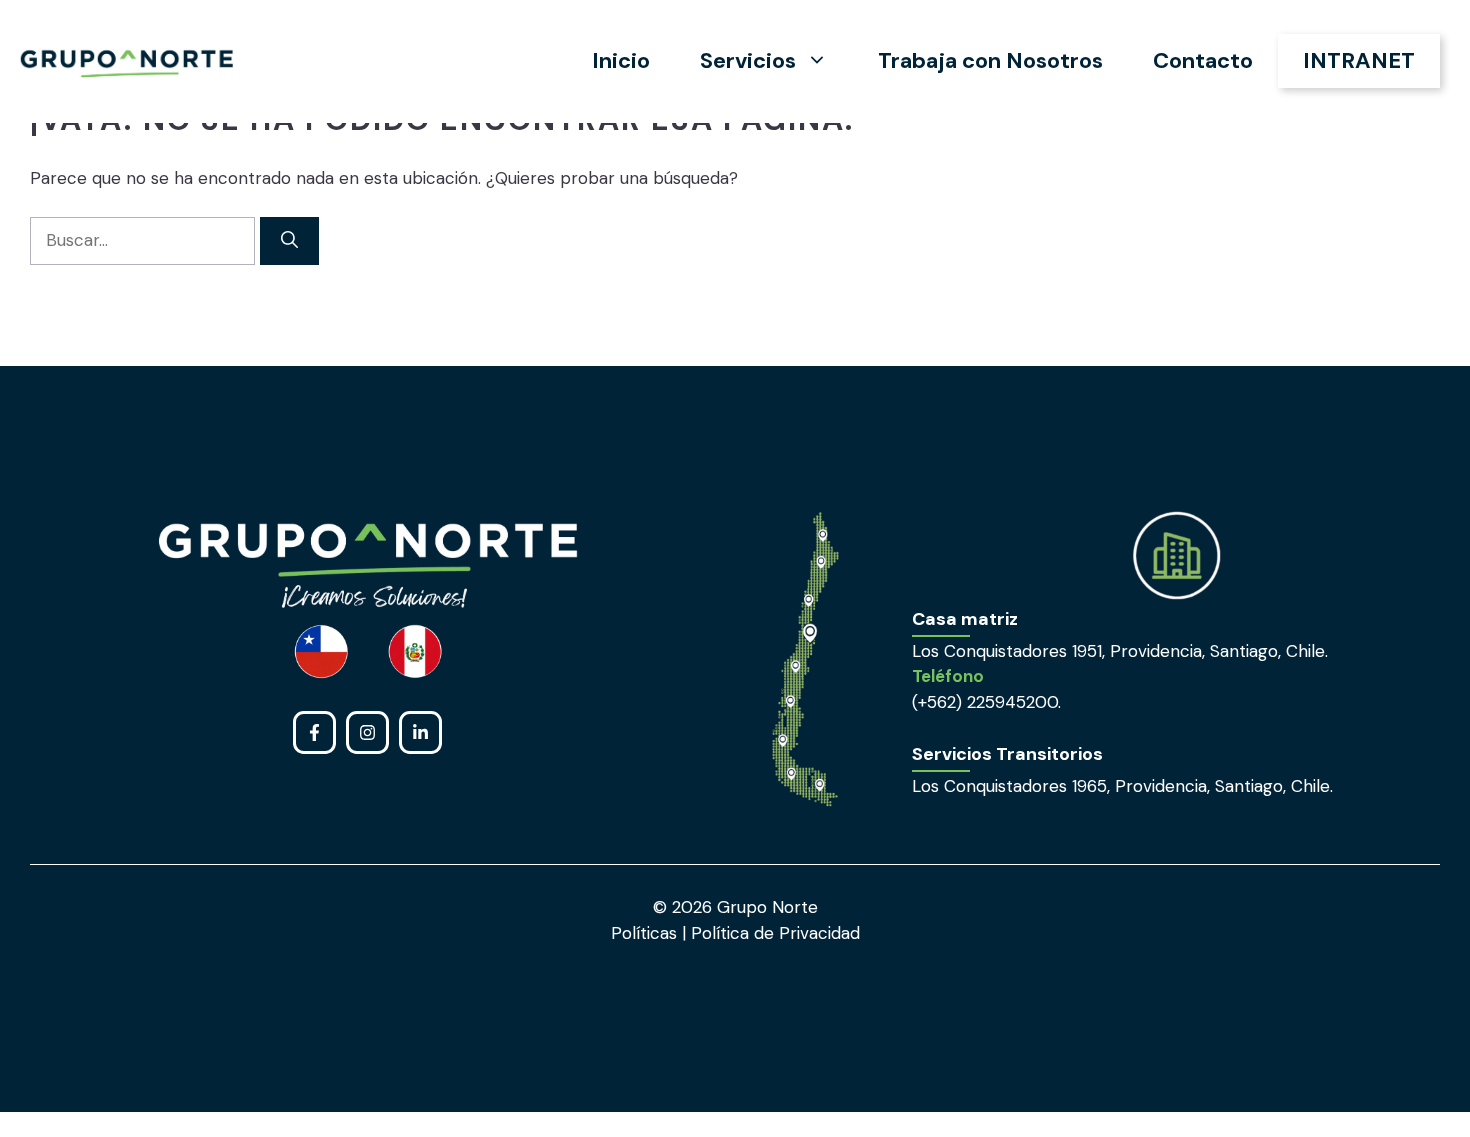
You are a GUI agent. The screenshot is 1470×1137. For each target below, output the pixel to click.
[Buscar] (289, 241)
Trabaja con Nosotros (990, 60)
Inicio (621, 60)
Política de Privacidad (773, 933)
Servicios (748, 60)
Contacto (1203, 60)
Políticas (646, 933)
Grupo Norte (767, 907)
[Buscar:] (145, 240)
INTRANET (1359, 60)
